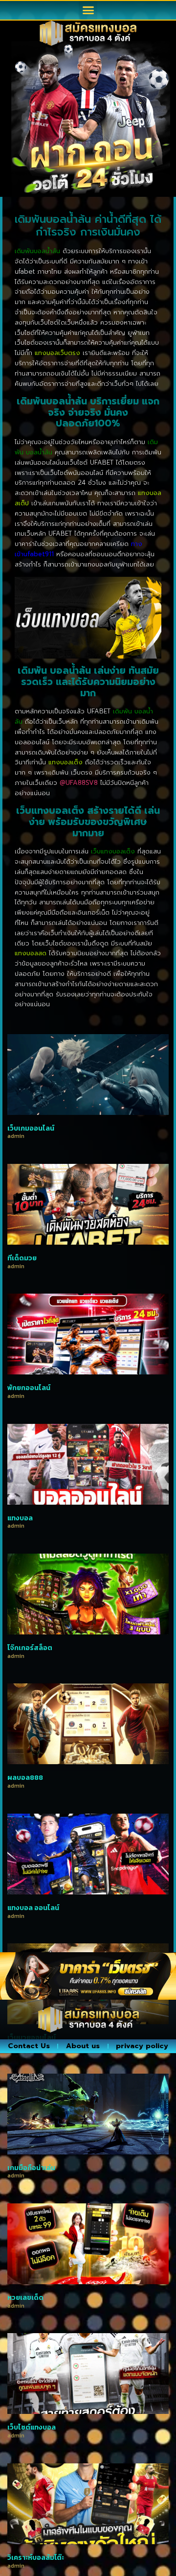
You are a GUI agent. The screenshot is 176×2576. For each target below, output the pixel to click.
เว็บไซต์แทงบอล (32, 2427)
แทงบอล (20, 1518)
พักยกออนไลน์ (29, 1388)
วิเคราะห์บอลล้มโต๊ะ (36, 2558)
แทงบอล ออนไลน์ (33, 1908)
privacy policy (142, 2046)
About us (83, 2046)
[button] (88, 10)
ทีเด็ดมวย (22, 1258)
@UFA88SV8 (79, 783)
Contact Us (29, 2046)
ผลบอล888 (25, 1778)
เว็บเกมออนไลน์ (31, 1128)
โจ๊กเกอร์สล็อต (30, 1648)
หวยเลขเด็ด (25, 2298)
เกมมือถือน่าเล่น (31, 2168)
